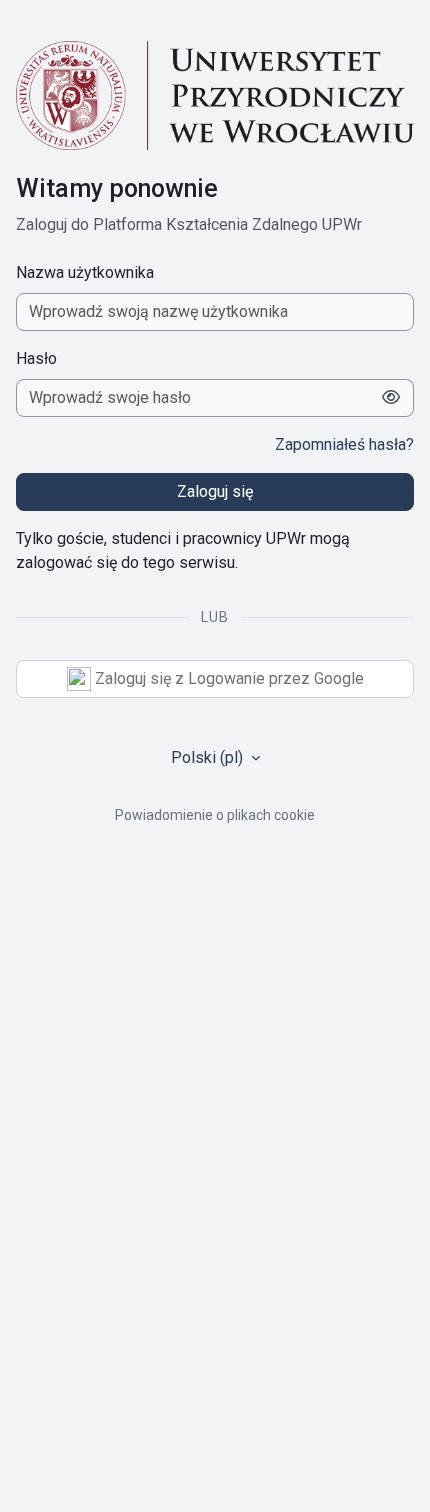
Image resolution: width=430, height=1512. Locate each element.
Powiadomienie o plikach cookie (215, 815)
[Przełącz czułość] (391, 398)
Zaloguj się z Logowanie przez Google (227, 678)
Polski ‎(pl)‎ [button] (209, 757)
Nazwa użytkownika (85, 272)
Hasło (36, 358)
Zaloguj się (215, 491)
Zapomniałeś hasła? (344, 444)
